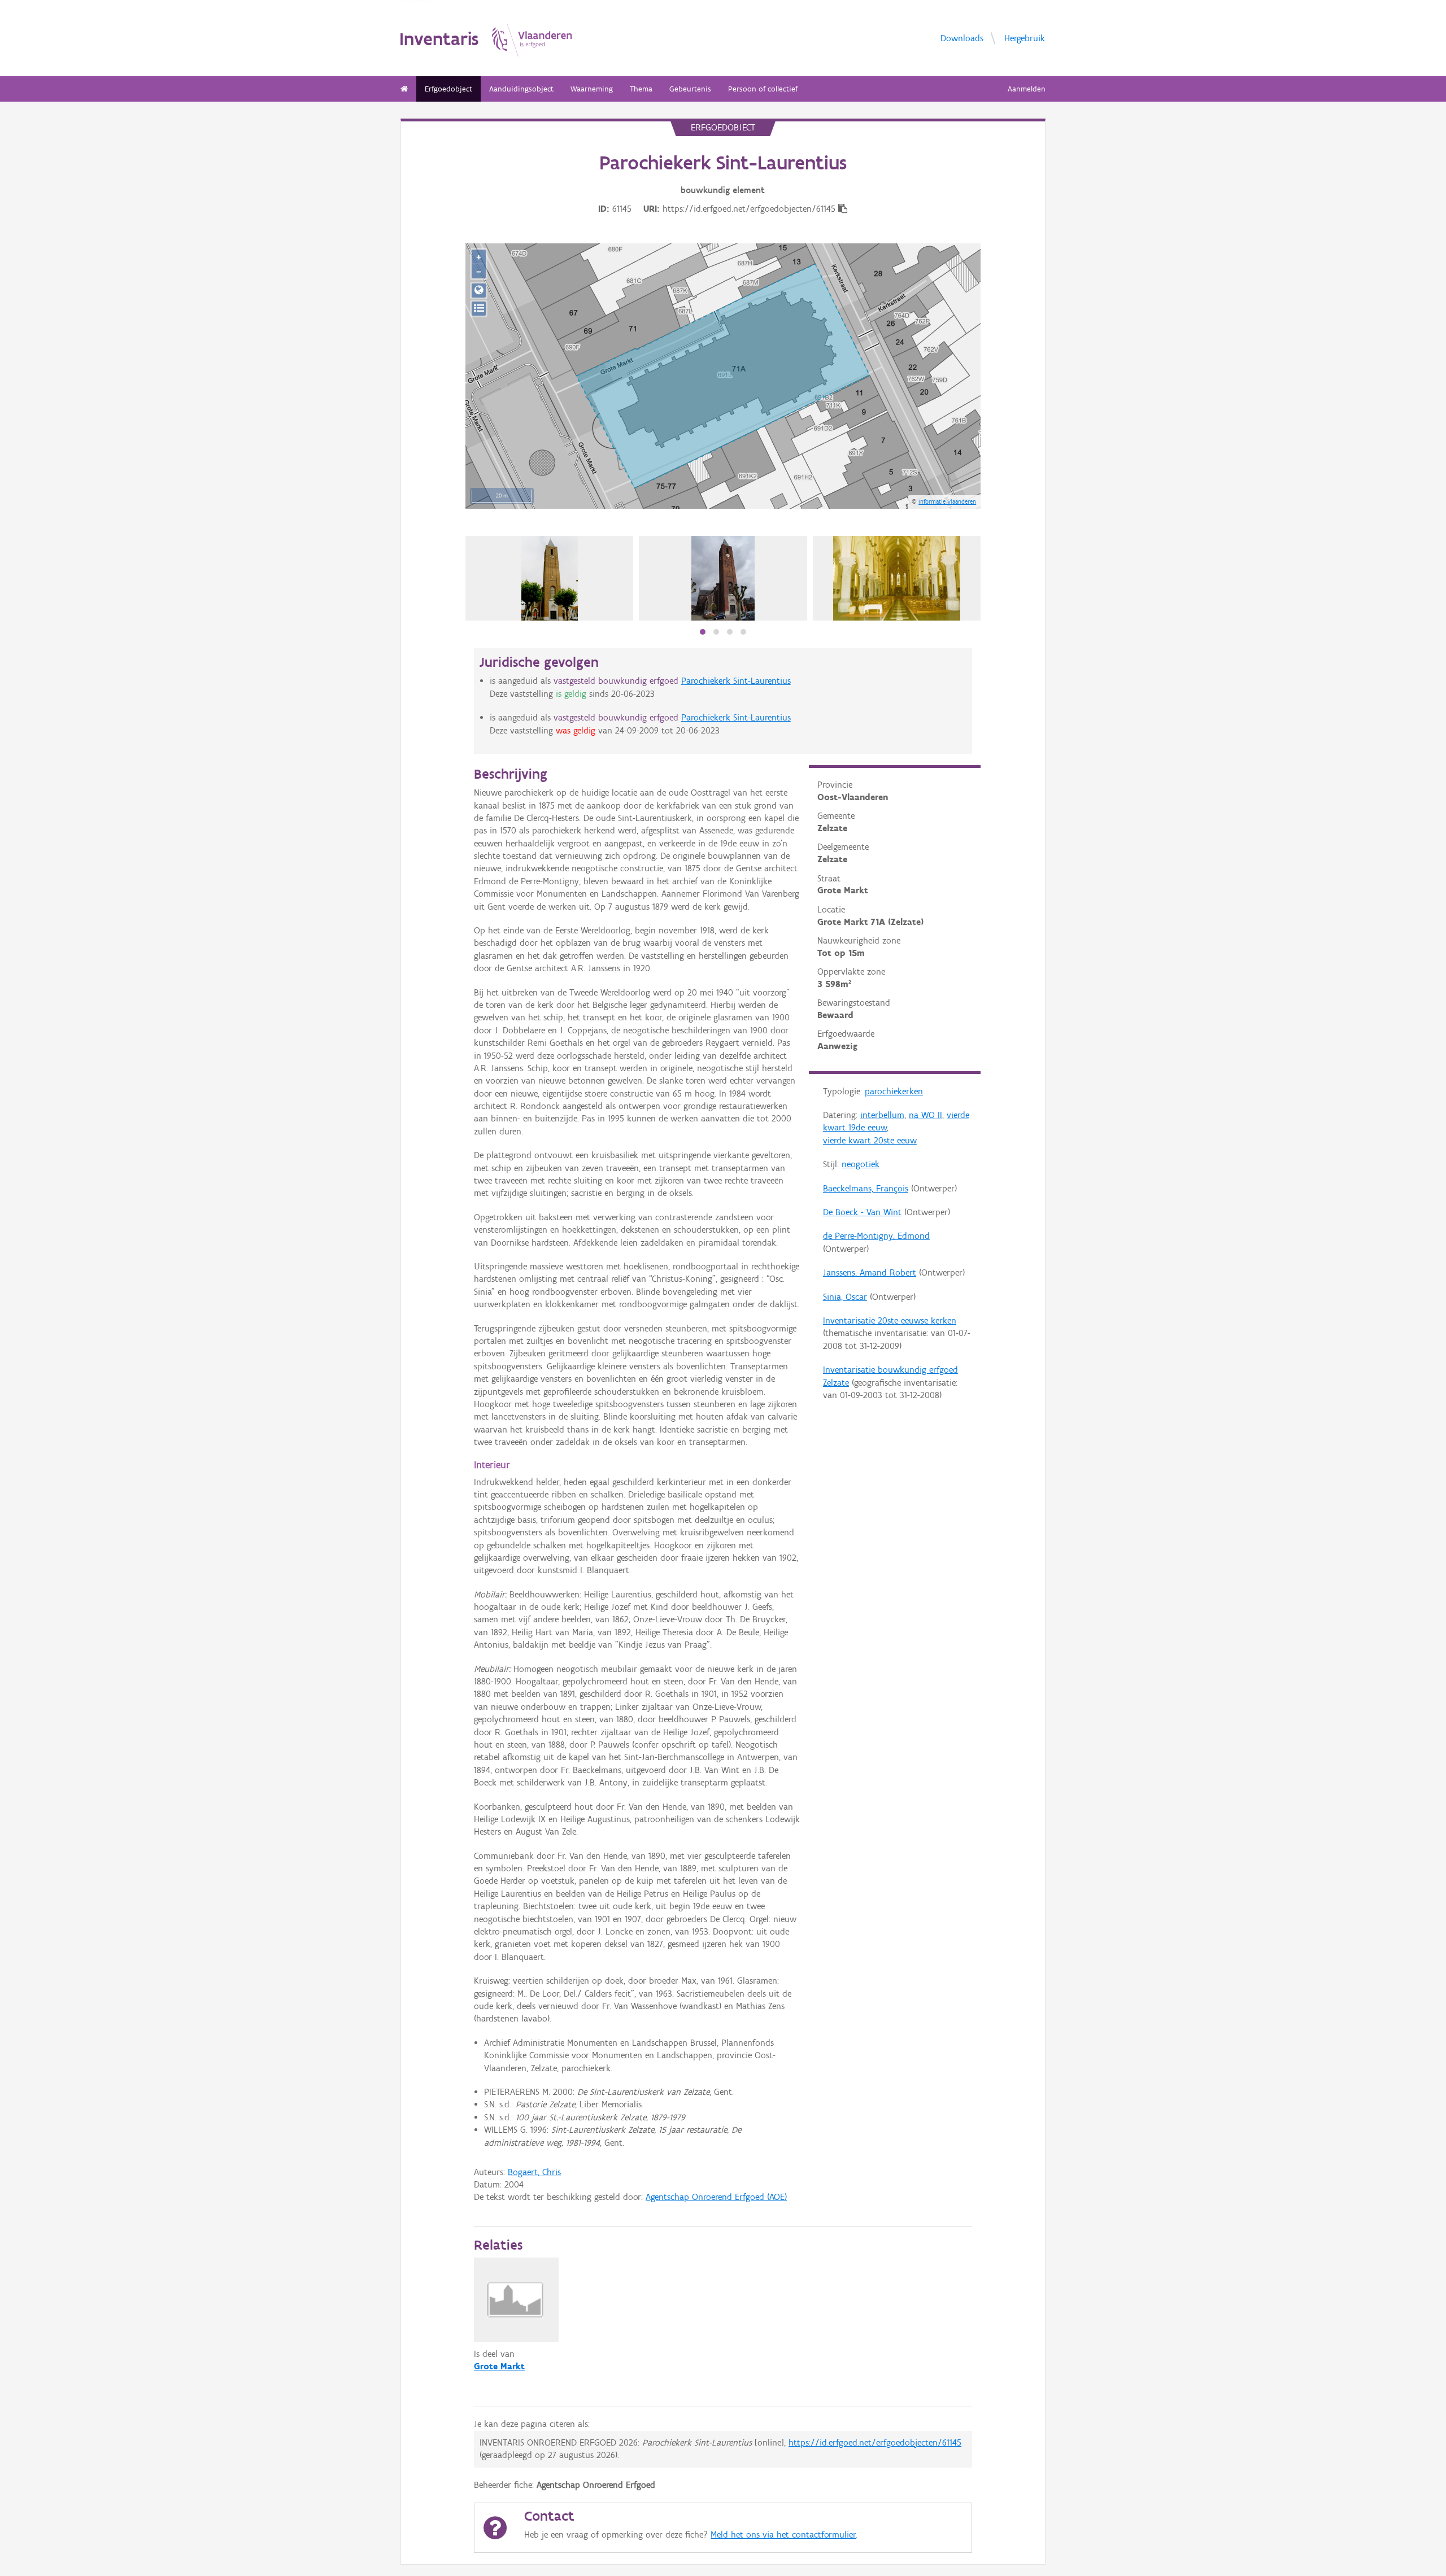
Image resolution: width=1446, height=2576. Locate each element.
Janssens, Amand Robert (870, 1272)
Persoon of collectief (763, 89)
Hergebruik (1025, 38)
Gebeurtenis (690, 89)
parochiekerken (894, 1091)
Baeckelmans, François (866, 1188)
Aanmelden (1027, 89)
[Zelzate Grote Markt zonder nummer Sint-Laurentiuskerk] (723, 578)
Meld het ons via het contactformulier (783, 2534)
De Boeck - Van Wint (862, 1212)
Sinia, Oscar (845, 1297)
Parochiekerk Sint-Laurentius (736, 681)
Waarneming (592, 89)
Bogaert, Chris (534, 2172)
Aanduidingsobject (521, 89)
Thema (641, 89)
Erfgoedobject (448, 89)
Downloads (962, 38)
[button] (703, 632)
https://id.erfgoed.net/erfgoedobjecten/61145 (875, 2442)
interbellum (882, 1115)
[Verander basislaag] (479, 309)
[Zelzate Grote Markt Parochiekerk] (550, 578)
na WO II (925, 1115)
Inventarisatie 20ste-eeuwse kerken (890, 1320)
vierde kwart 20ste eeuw (870, 1140)
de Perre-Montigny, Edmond (876, 1236)
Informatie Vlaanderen (947, 501)
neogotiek (861, 1164)
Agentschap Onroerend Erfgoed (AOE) (716, 2197)
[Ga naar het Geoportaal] (479, 291)
